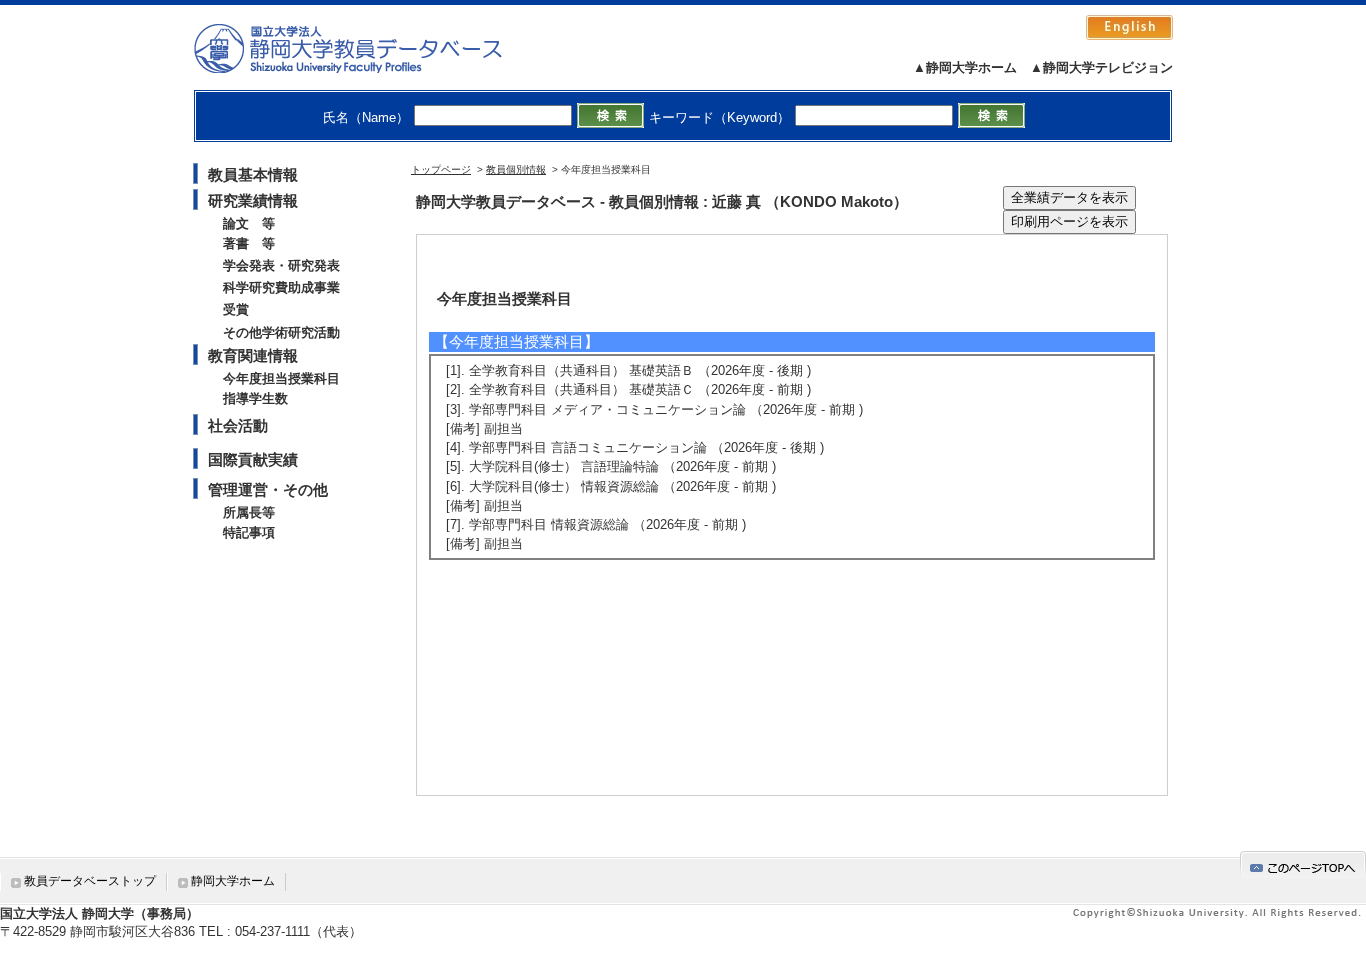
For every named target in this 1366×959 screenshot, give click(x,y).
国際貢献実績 (253, 459)
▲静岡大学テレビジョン (1101, 67)
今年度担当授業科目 (281, 378)
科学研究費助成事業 (281, 287)
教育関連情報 (253, 355)
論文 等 (249, 223)
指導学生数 (255, 398)
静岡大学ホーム (233, 881)
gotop (1303, 864)
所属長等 (249, 512)
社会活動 (238, 425)
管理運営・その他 (268, 489)
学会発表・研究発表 (281, 265)
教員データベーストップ (90, 881)
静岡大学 (368, 48)
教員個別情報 (516, 169)
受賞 (236, 309)
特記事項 (249, 532)
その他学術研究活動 (281, 332)
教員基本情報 (253, 174)
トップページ (441, 169)
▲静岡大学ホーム (965, 67)
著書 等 (249, 243)
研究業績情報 (253, 200)
